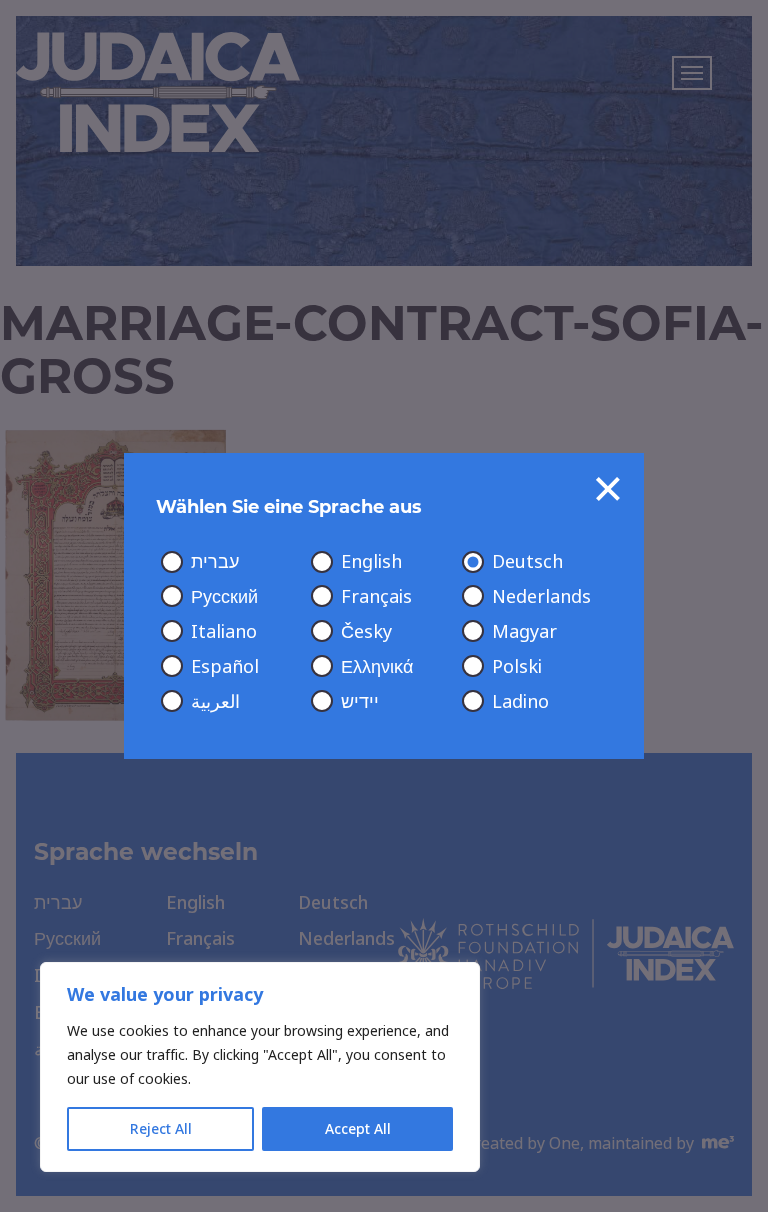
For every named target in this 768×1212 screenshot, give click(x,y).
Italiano (224, 632)
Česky (366, 632)
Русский (224, 597)
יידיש (360, 702)
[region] (260, 1067)
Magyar (524, 632)
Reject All (161, 1129)
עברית (215, 562)
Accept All (358, 1129)
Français (376, 597)
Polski (517, 667)
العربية (215, 702)
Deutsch (527, 562)
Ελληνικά (377, 667)
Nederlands (541, 597)
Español (225, 667)
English (371, 562)
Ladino (520, 702)
